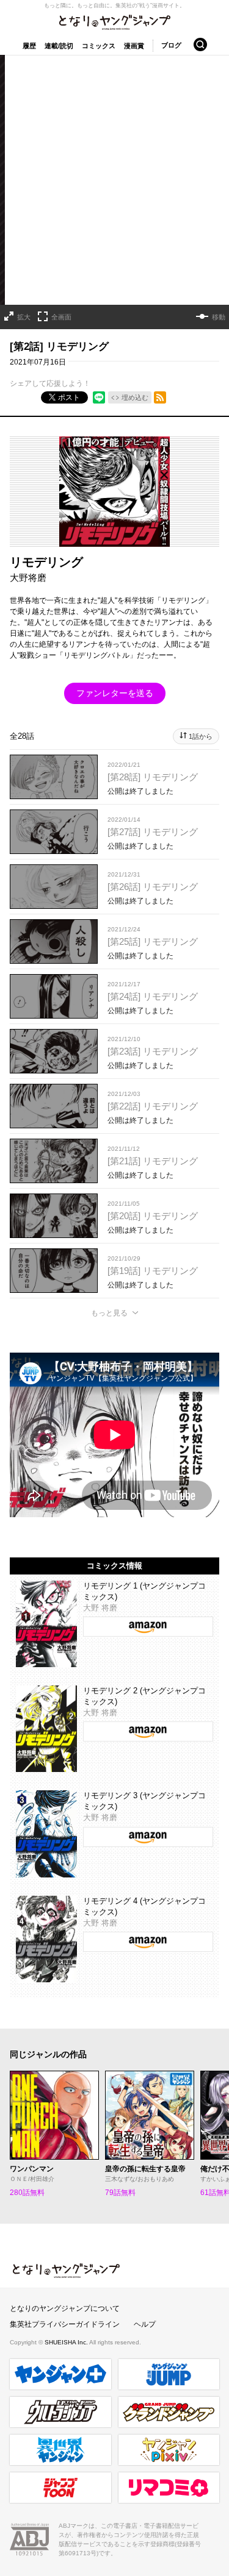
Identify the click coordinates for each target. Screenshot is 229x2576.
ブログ (171, 45)
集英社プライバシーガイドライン (65, 2324)
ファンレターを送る (115, 693)
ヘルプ (145, 2324)
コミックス (99, 46)
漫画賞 (134, 46)
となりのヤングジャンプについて (65, 2308)
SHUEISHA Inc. (67, 2342)
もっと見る (109, 1313)
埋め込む (135, 397)
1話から (201, 736)
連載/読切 (59, 46)
